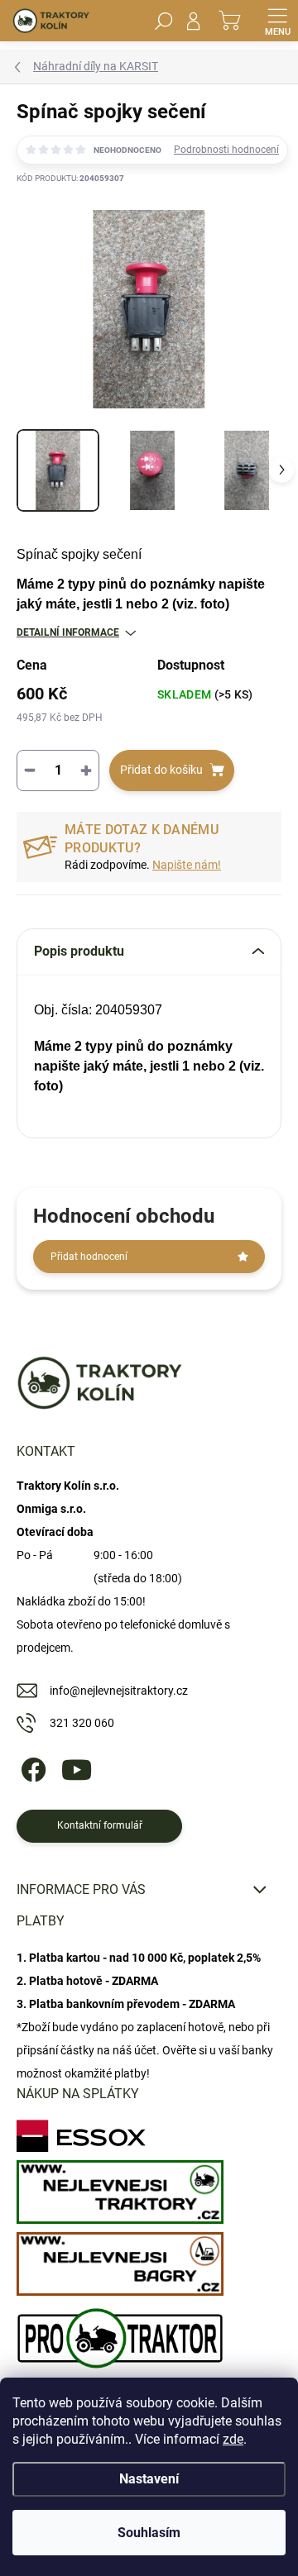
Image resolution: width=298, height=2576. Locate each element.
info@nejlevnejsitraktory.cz (119, 1691)
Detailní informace (68, 632)
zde (233, 2439)
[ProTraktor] (120, 2334)
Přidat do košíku (161, 770)
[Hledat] (164, 21)
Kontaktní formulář (100, 1825)
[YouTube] (77, 1767)
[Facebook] (31, 1767)
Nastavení (149, 2479)
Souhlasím (149, 2533)
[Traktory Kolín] (120, 2188)
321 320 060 (82, 1723)
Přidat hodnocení (89, 1257)
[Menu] (277, 21)
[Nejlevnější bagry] (120, 2260)
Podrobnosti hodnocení (226, 150)
